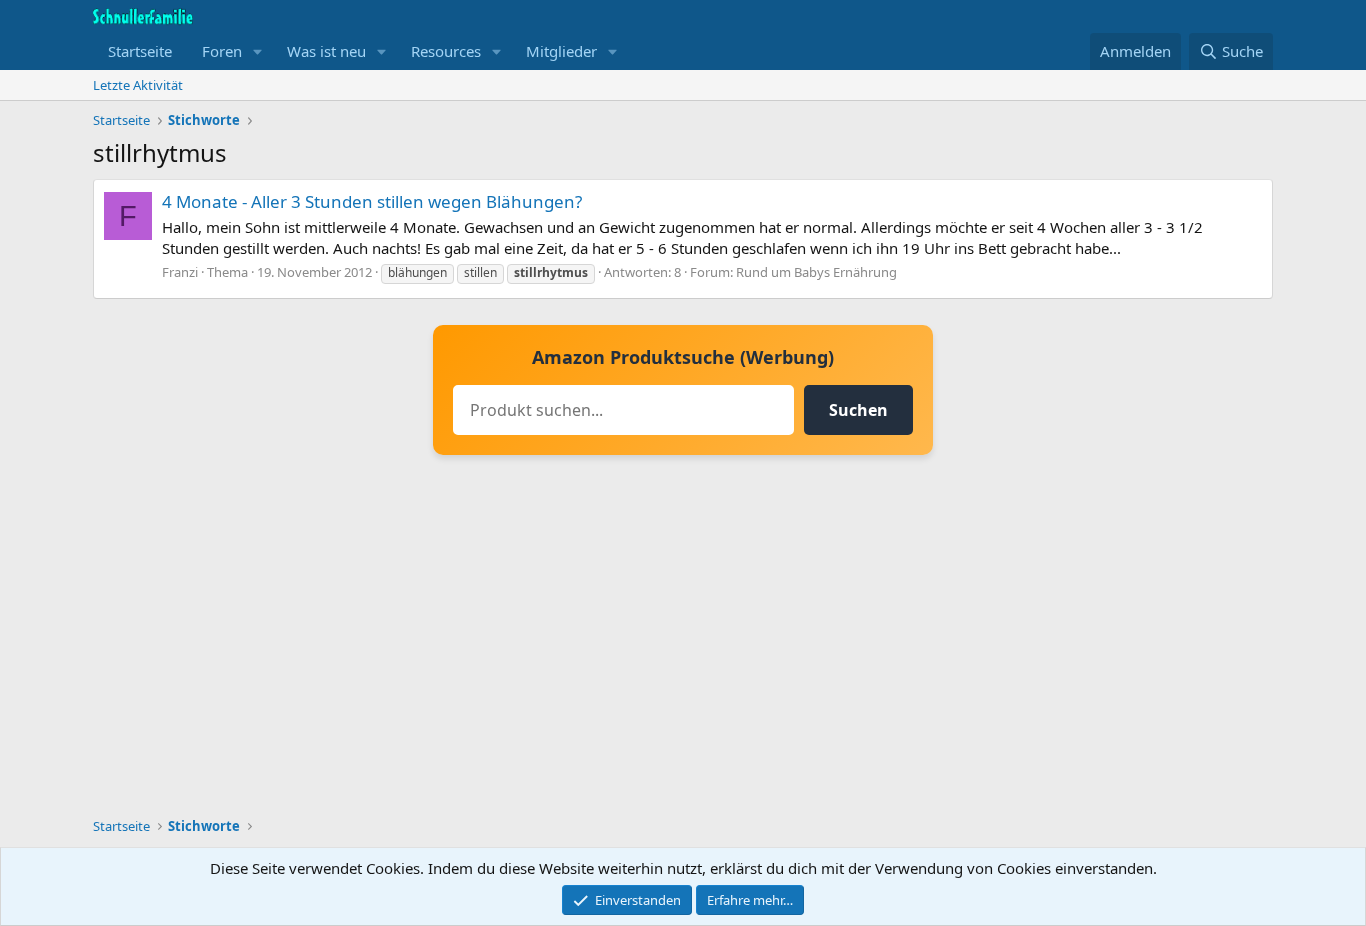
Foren (222, 51)
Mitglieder (561, 51)
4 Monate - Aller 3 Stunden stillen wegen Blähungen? (372, 201)
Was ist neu (326, 51)
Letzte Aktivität (138, 85)
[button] (258, 51)
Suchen (858, 410)
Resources (446, 51)
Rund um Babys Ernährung (816, 272)
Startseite (140, 51)
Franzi (180, 272)
